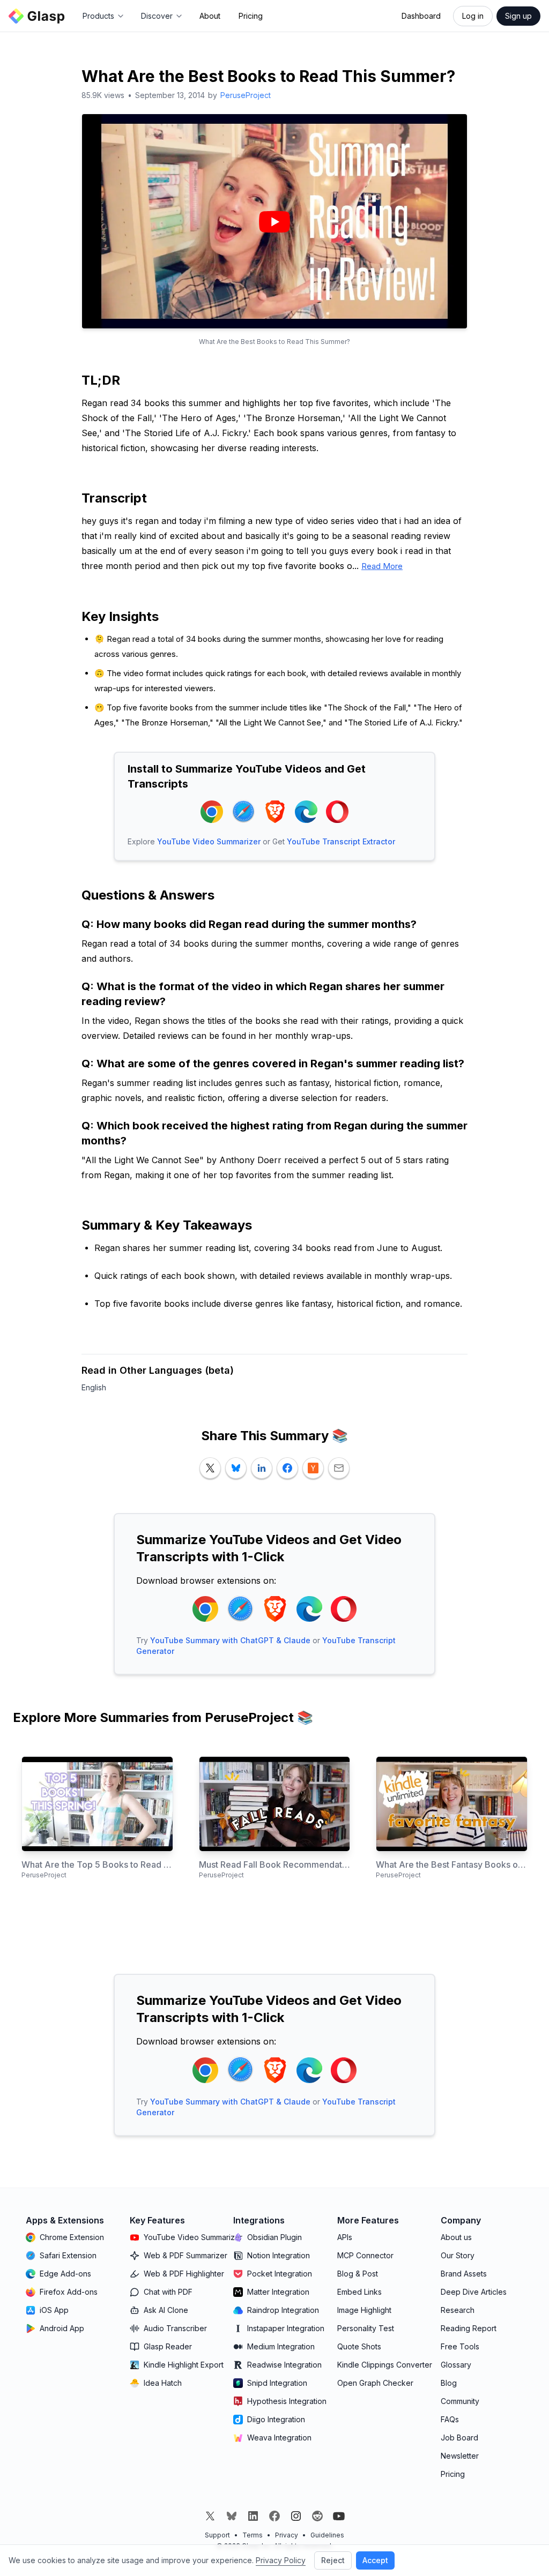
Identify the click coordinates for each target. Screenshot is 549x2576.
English (94, 1387)
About (210, 16)
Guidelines (327, 2535)
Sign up (518, 16)
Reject (333, 2560)
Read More (382, 566)
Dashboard (421, 16)
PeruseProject (246, 95)
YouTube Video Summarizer (209, 841)
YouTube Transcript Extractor (341, 841)
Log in (473, 16)
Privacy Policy (281, 2560)
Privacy (287, 2535)
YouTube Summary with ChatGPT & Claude (230, 1640)
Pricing (251, 16)
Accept (375, 2560)
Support (217, 2535)
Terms (253, 2535)
